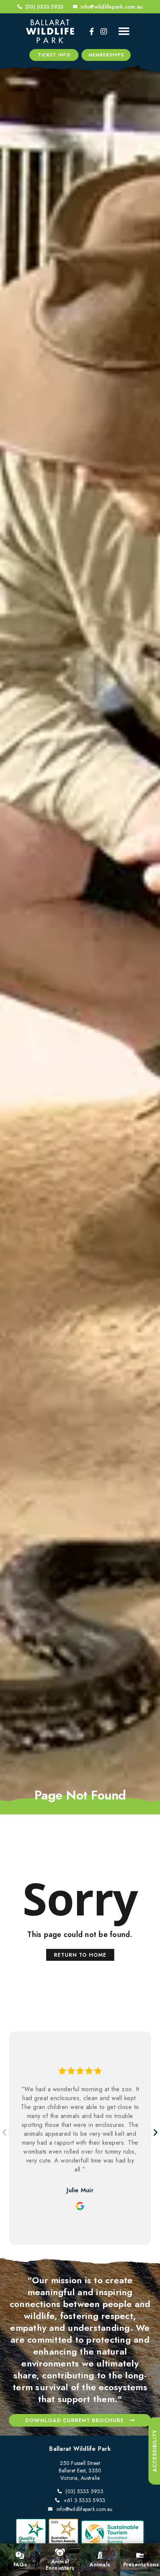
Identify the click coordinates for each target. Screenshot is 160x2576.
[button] (124, 31)
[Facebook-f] (92, 32)
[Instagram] (104, 32)
